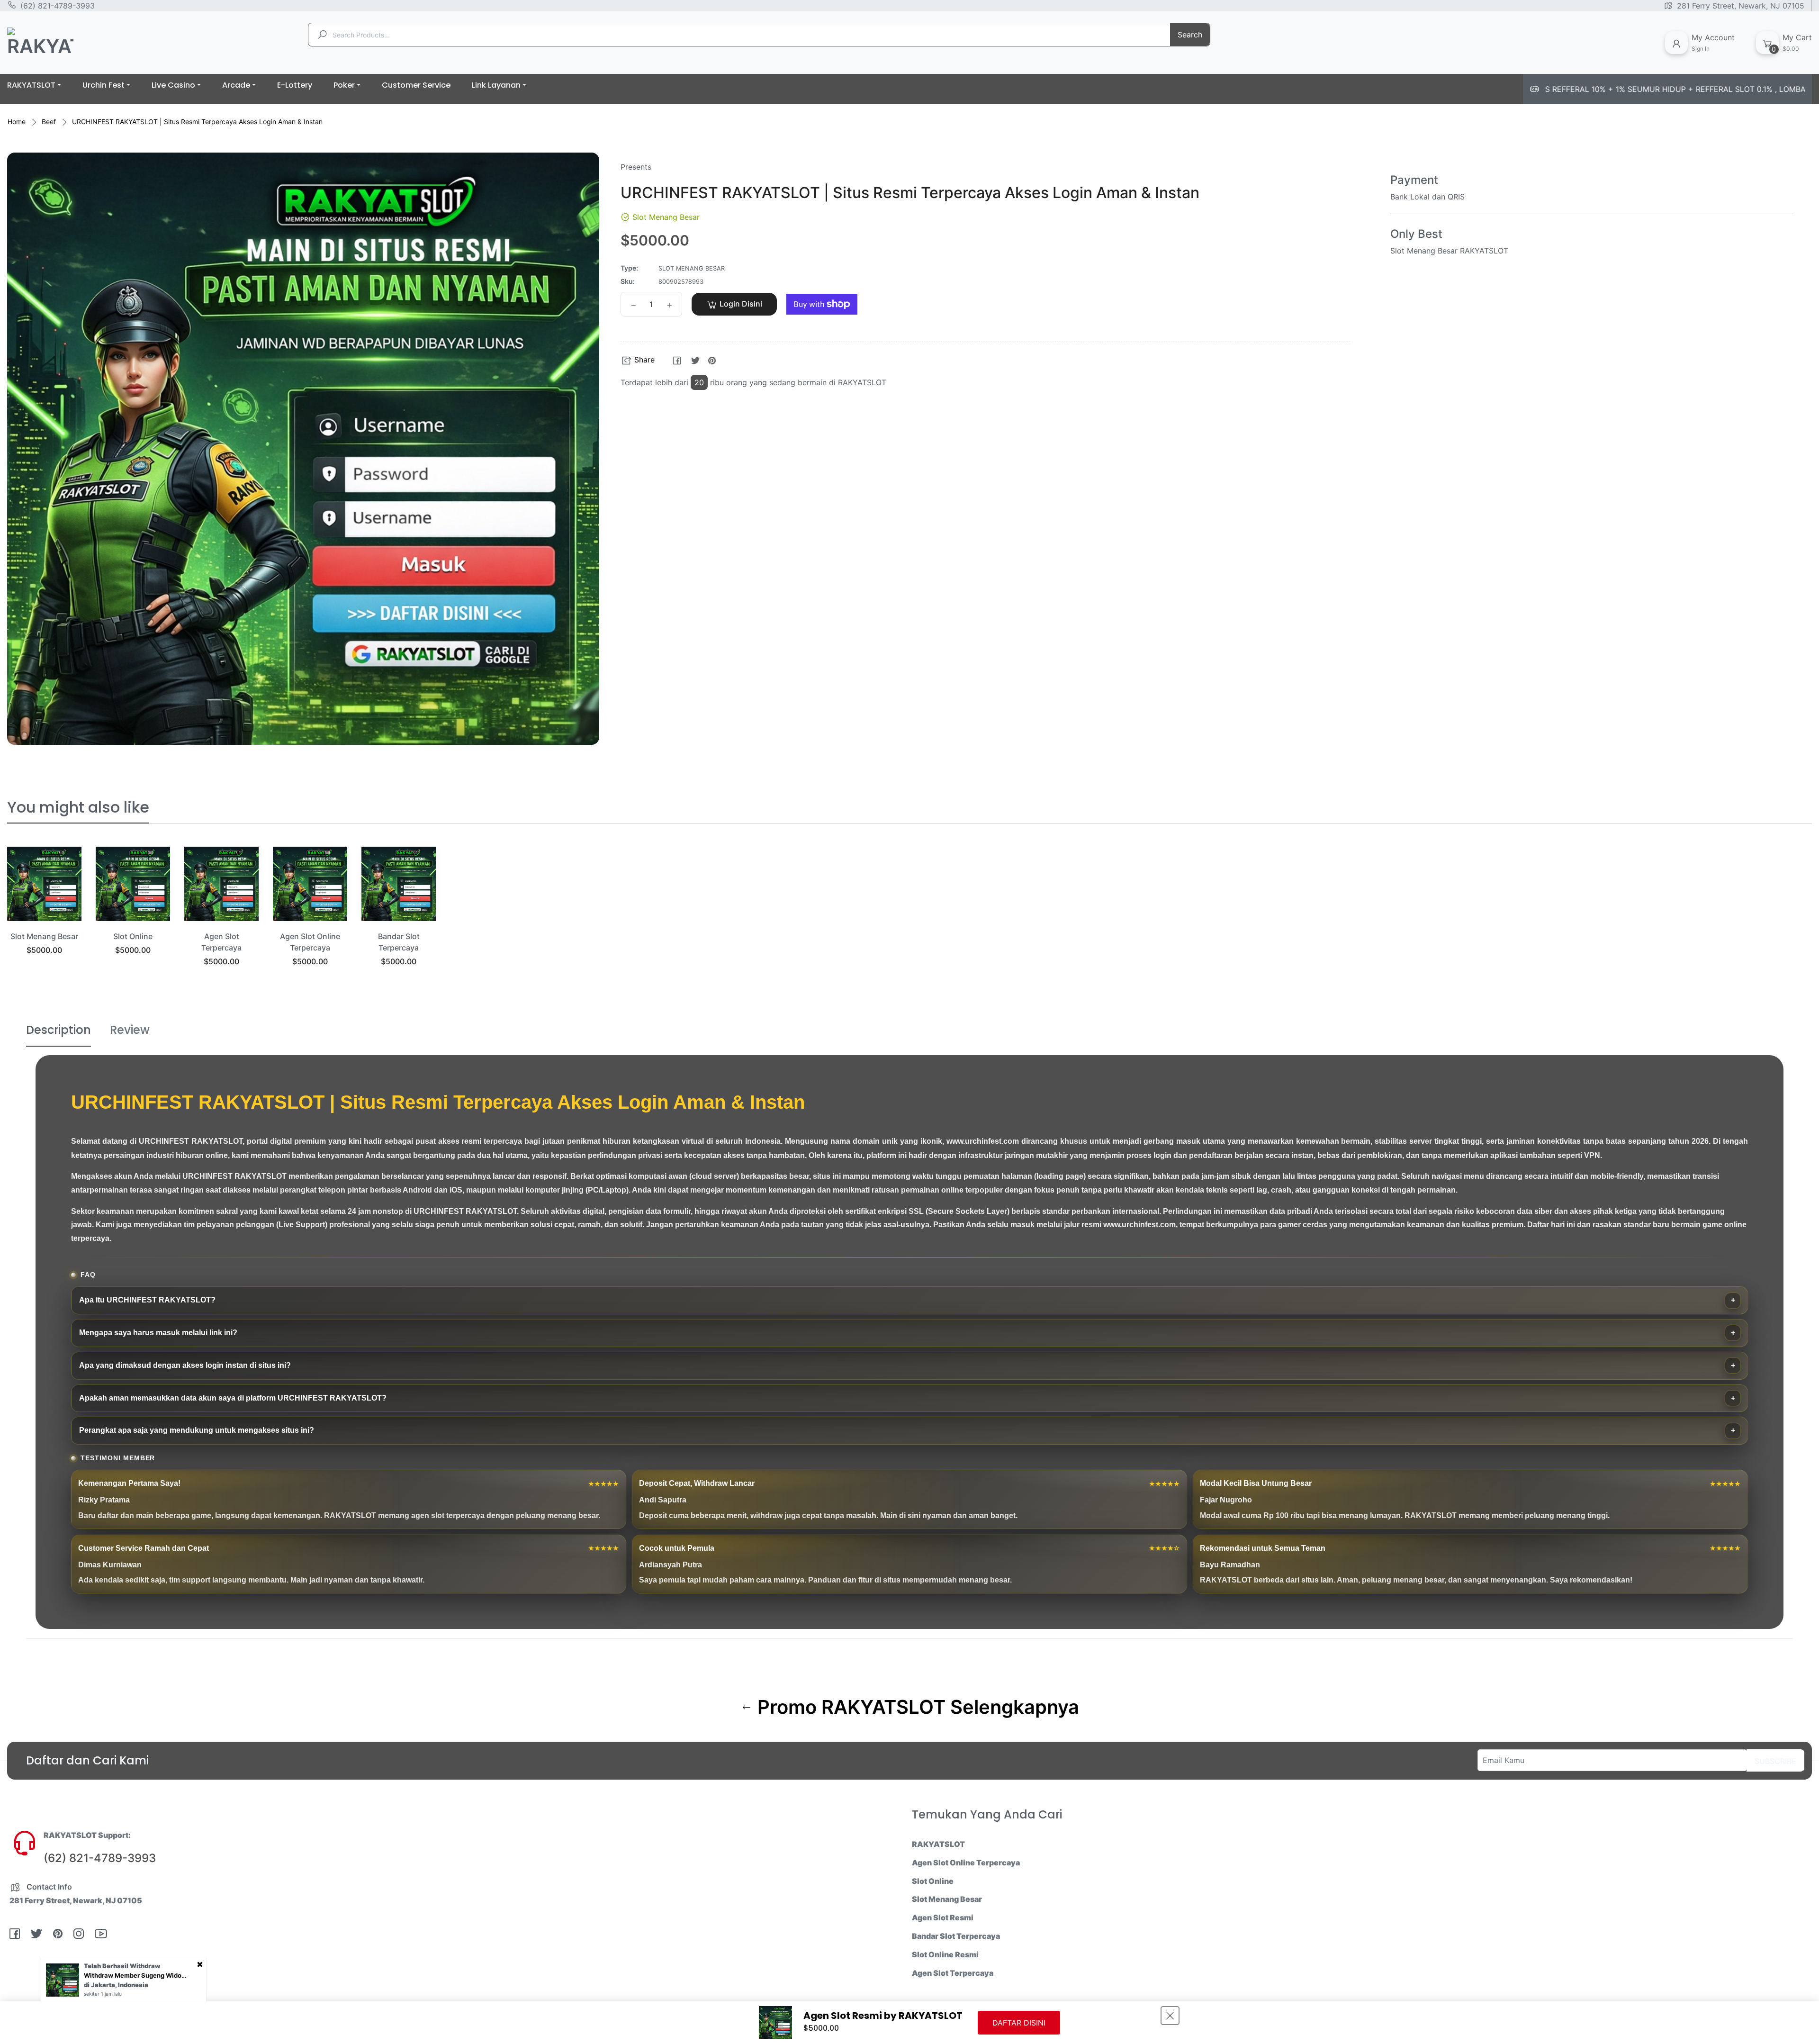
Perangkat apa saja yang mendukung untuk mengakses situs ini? (197, 1430)
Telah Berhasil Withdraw (122, 1966)
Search (1190, 35)
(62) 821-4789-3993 (58, 6)
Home (17, 122)
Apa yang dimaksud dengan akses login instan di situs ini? (185, 1365)
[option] (44, 913)
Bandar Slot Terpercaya (956, 1936)
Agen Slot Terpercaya (953, 1973)
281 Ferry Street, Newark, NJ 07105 (1741, 6)
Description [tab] (59, 1030)
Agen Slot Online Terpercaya (966, 1863)
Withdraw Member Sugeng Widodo (136, 1975)
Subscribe (1775, 1761)
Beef (49, 122)
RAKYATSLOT (938, 1844)
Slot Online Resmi (945, 1954)
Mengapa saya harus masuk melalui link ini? (158, 1333)
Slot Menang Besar (44, 936)
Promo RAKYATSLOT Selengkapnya (916, 1707)
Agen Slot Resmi (943, 1917)
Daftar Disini (1019, 2023)
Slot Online (133, 936)
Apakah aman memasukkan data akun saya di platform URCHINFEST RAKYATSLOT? (233, 1398)
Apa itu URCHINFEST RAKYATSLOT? (147, 1300)
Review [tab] (130, 1030)
